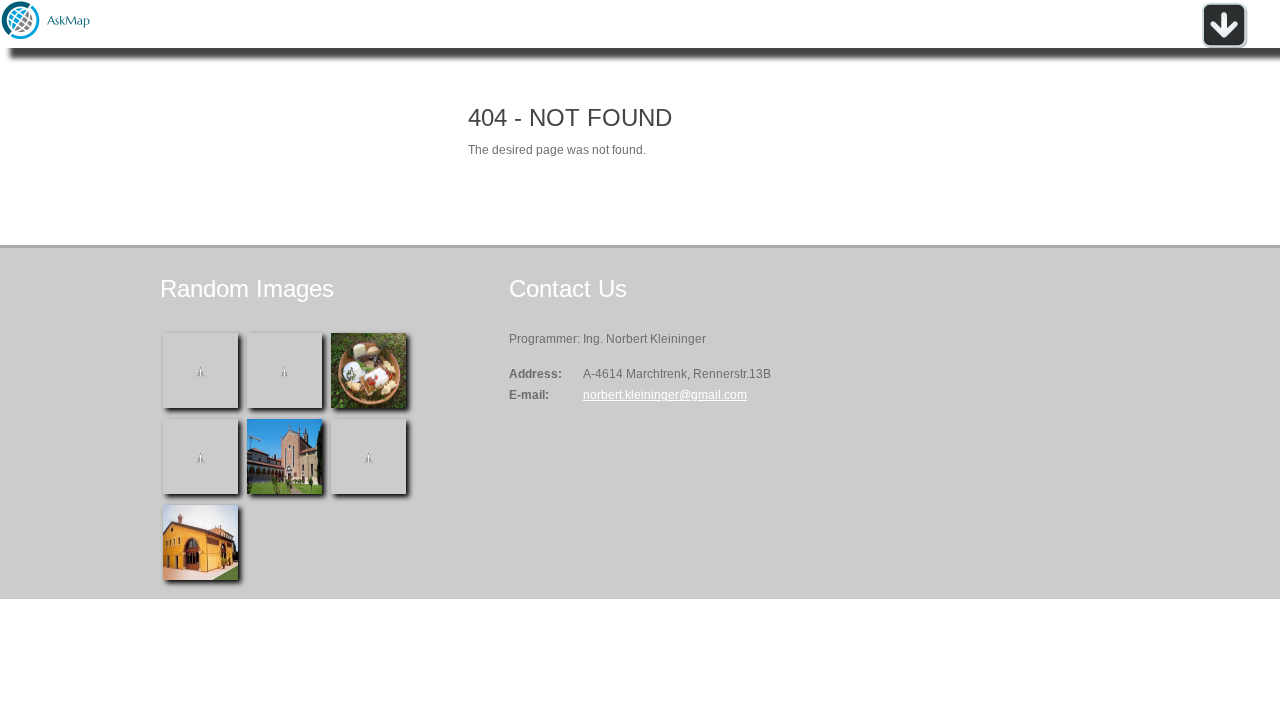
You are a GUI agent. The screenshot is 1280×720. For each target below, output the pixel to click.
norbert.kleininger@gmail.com (665, 395)
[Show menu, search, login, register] (1224, 44)
